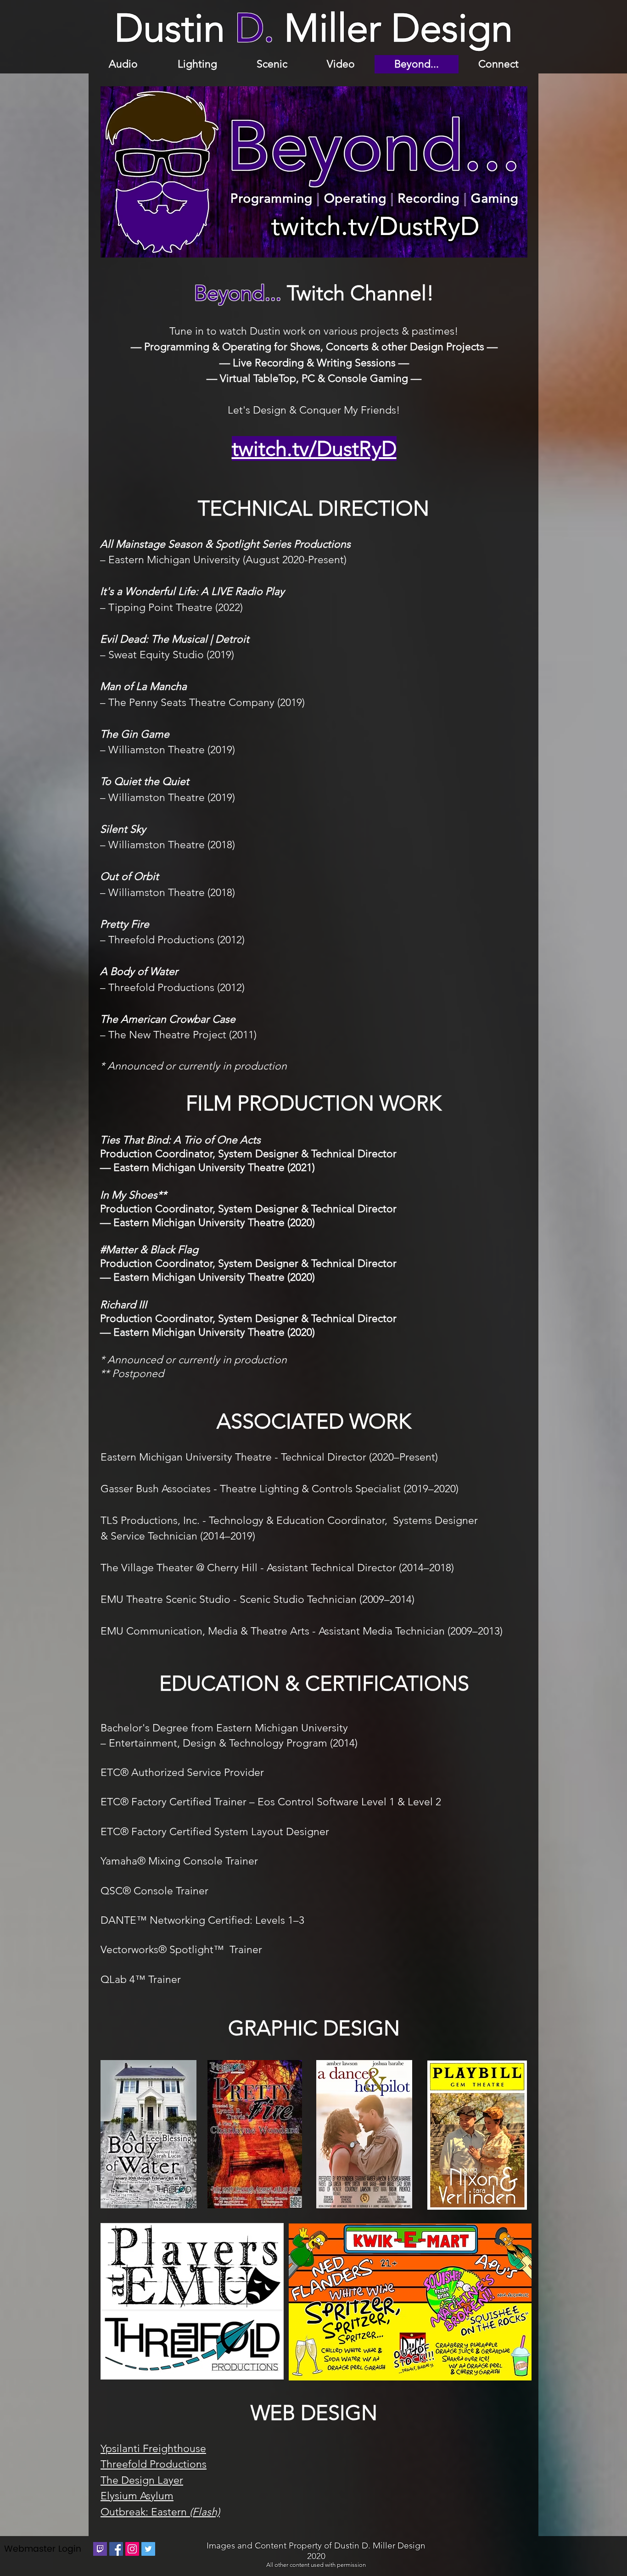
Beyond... (238, 293)
